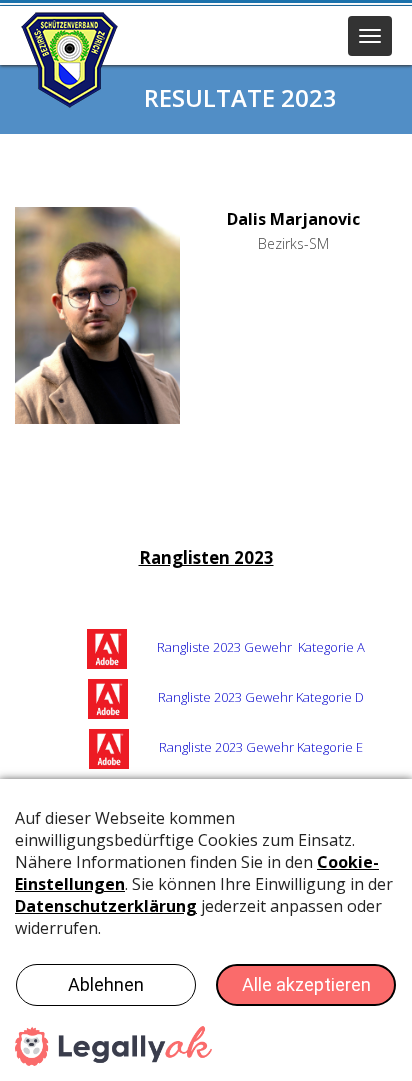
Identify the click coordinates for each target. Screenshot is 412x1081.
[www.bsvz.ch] (70, 59)
